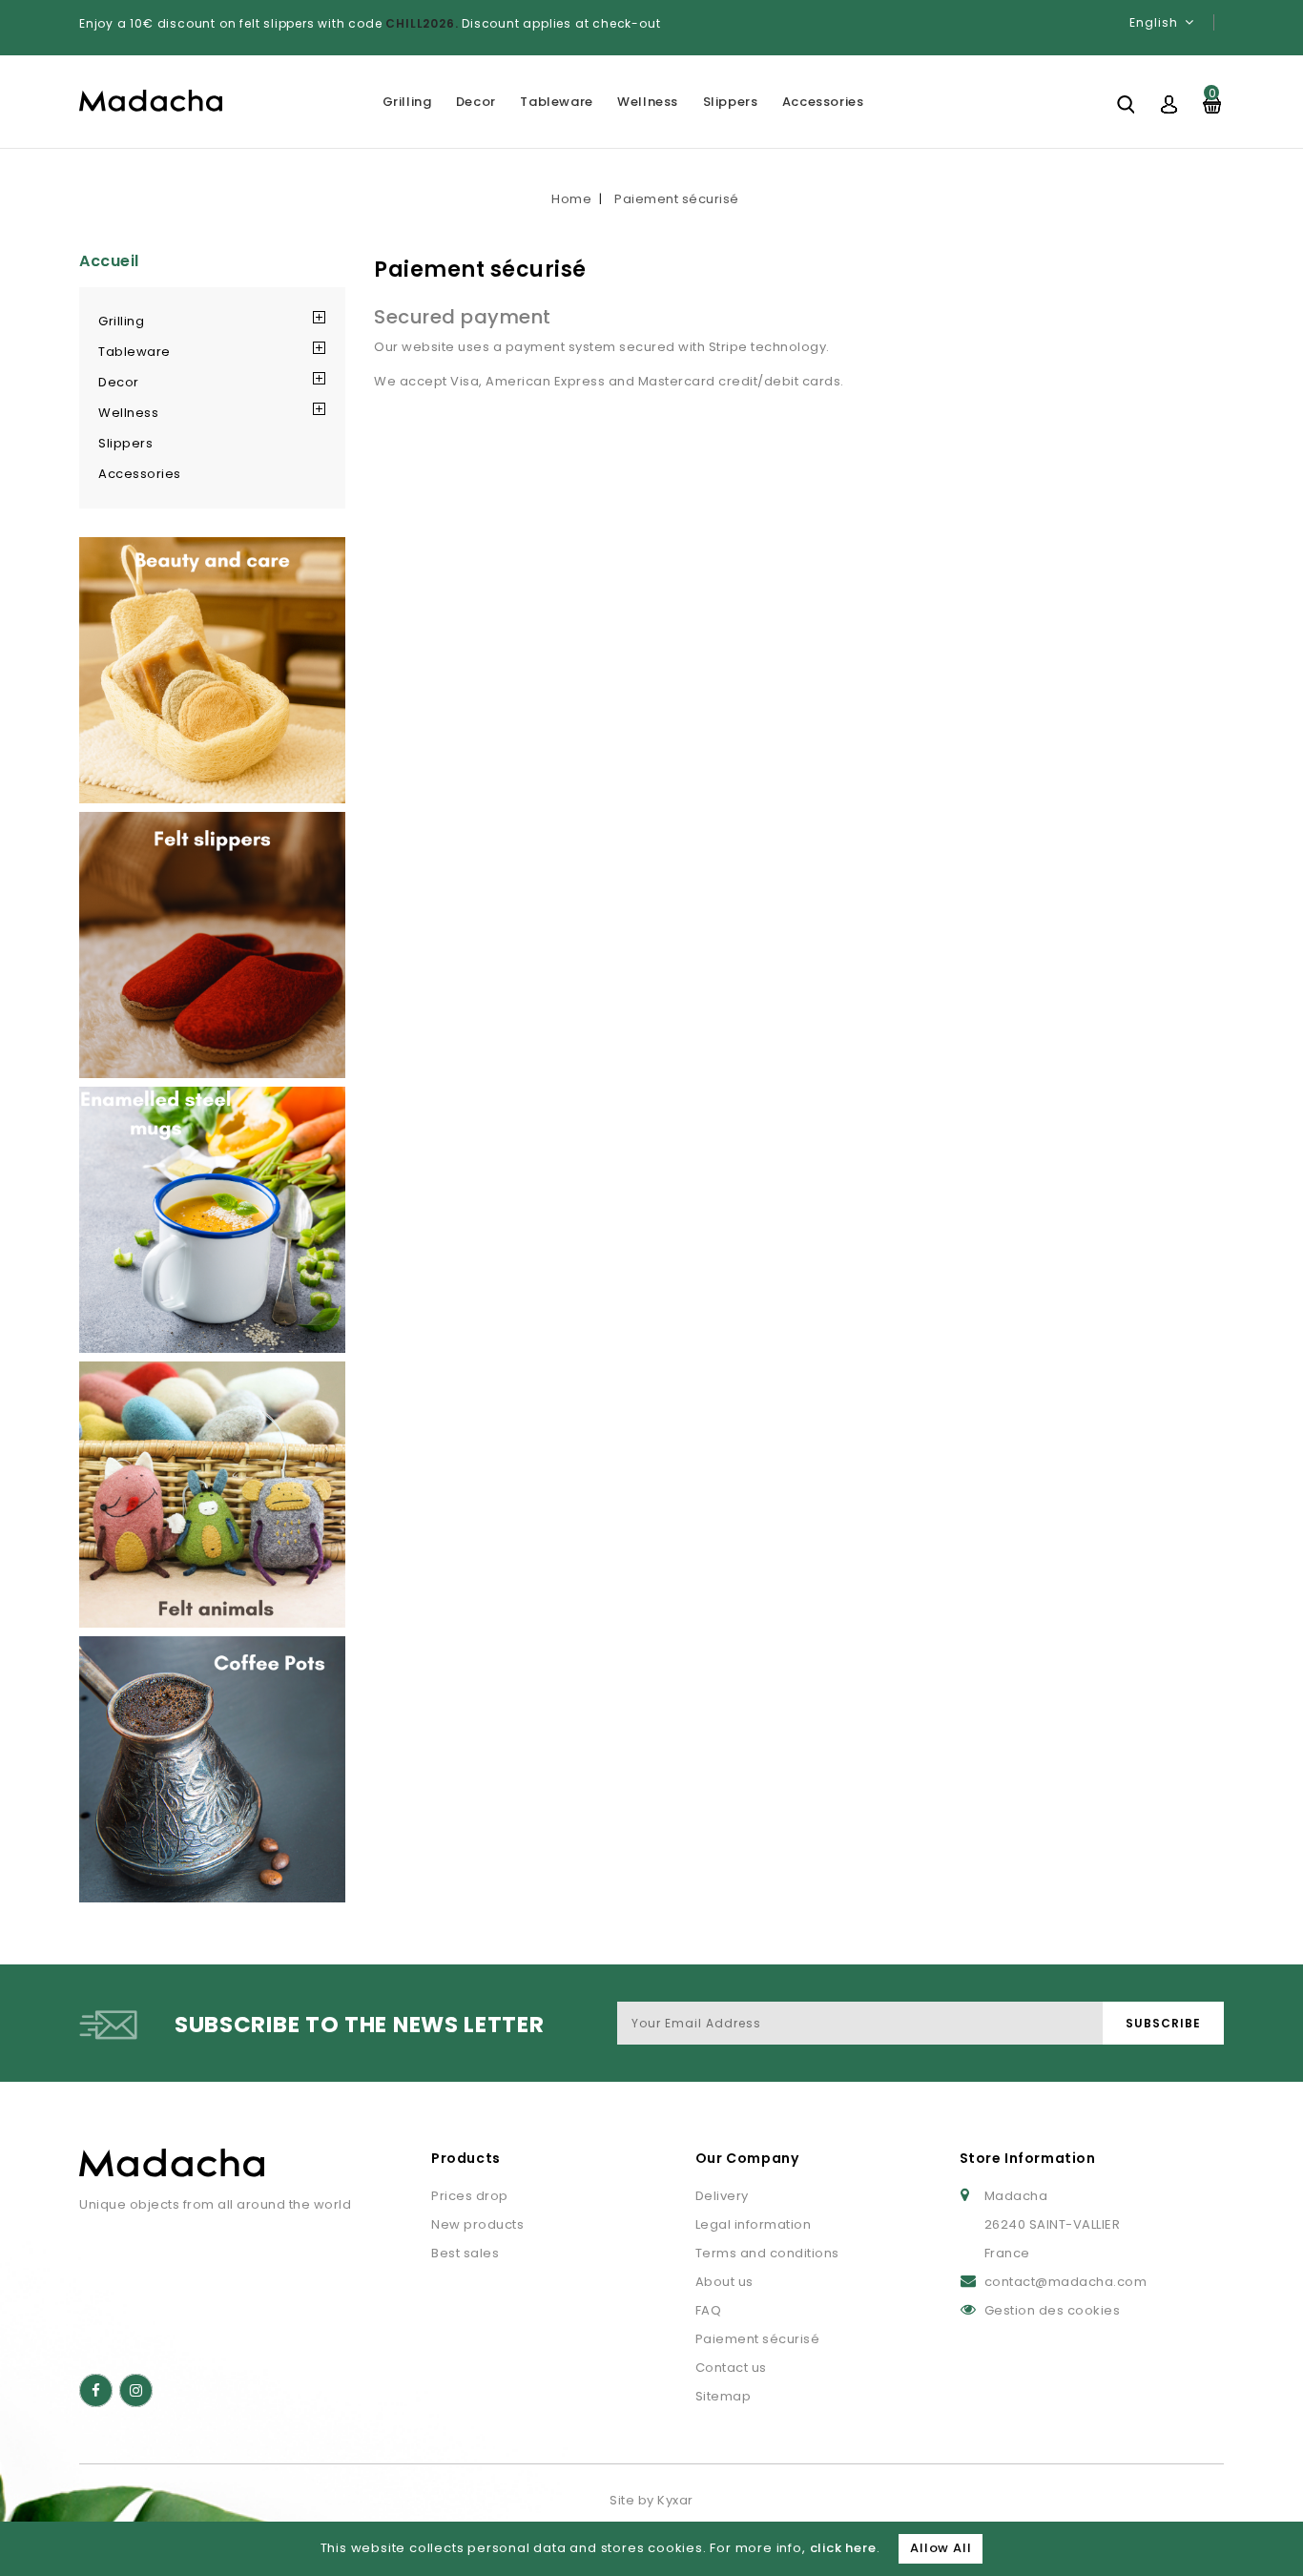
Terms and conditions (767, 2253)
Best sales (465, 2253)
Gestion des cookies (1053, 2310)
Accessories (823, 102)
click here (843, 2548)
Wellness (648, 102)
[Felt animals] (212, 1495)
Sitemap (724, 2396)
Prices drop (470, 2196)
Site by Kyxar (651, 2500)
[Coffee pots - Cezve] (212, 1769)
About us (724, 2282)
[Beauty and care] (212, 670)
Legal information (754, 2224)
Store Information (1028, 2158)
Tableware (556, 102)
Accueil (109, 261)
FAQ (709, 2310)
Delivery (722, 2196)
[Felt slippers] (212, 945)
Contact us (731, 2368)
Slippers (731, 102)
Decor (476, 102)
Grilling (407, 102)
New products (477, 2224)
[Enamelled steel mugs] (212, 1220)
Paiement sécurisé (758, 2339)
